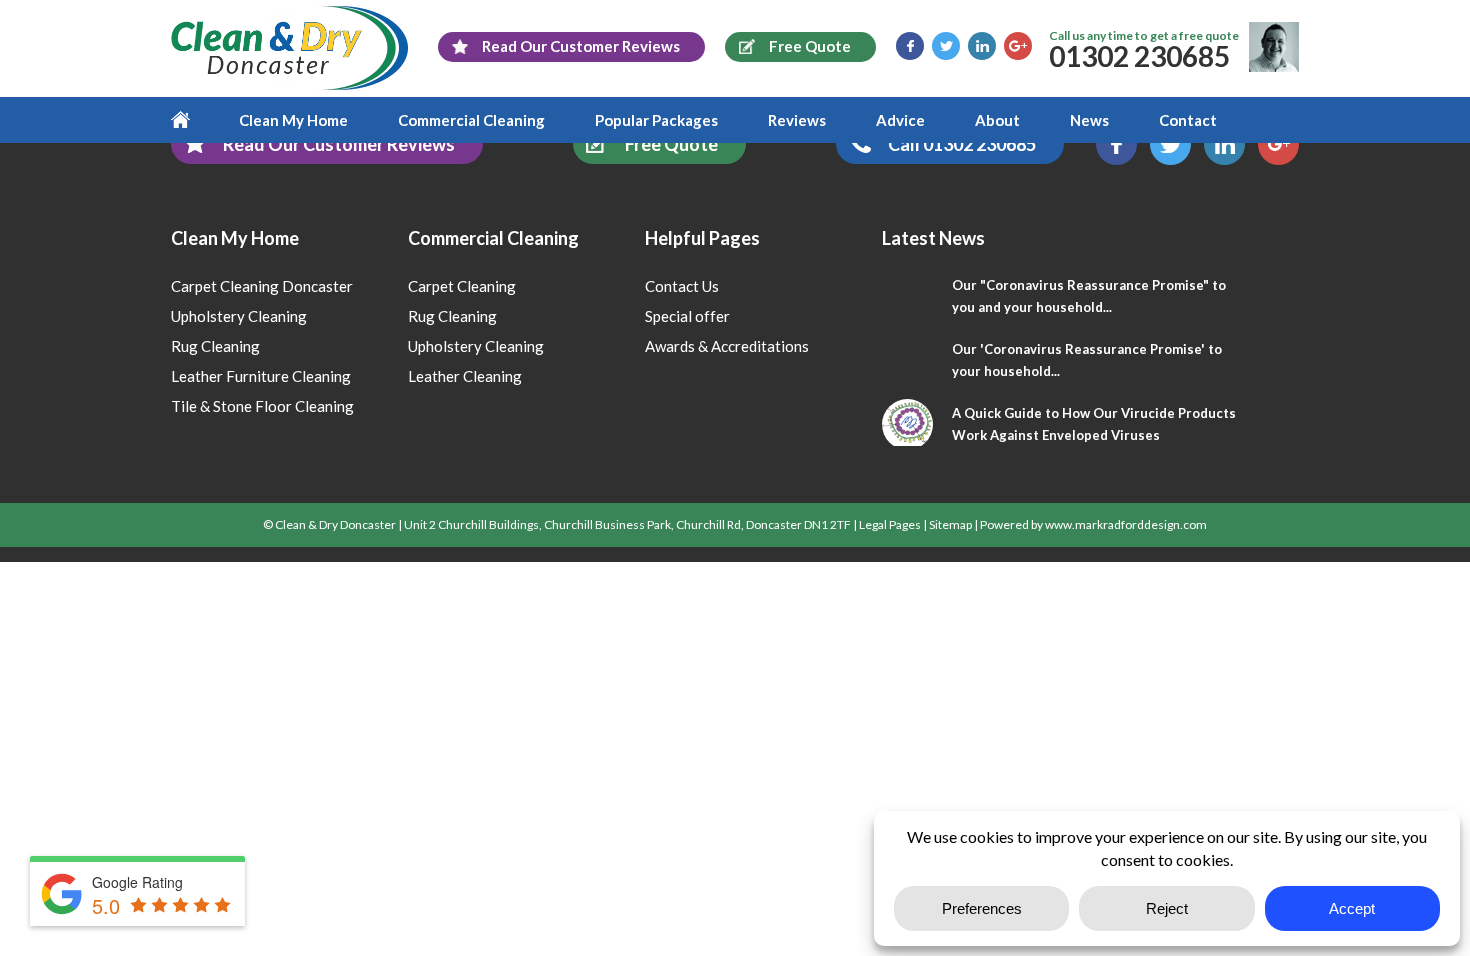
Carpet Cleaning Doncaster (262, 286)
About (997, 120)
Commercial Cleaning (471, 120)
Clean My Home (293, 120)
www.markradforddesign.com (1126, 524)
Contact (1188, 120)
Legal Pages (890, 524)
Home (192, 120)
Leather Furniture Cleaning (261, 376)
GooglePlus (1018, 46)
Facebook (910, 46)
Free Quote (671, 144)
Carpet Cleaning (462, 286)
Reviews (797, 120)
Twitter (946, 46)
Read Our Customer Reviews (339, 144)
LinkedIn (982, 46)
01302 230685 (1139, 56)
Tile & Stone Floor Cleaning (262, 406)
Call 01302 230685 (962, 144)
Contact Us (682, 286)
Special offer (687, 316)
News (1089, 120)
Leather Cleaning (465, 376)
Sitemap (950, 524)
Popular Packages (656, 120)
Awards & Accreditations (727, 346)
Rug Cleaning (215, 346)
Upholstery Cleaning (239, 316)
